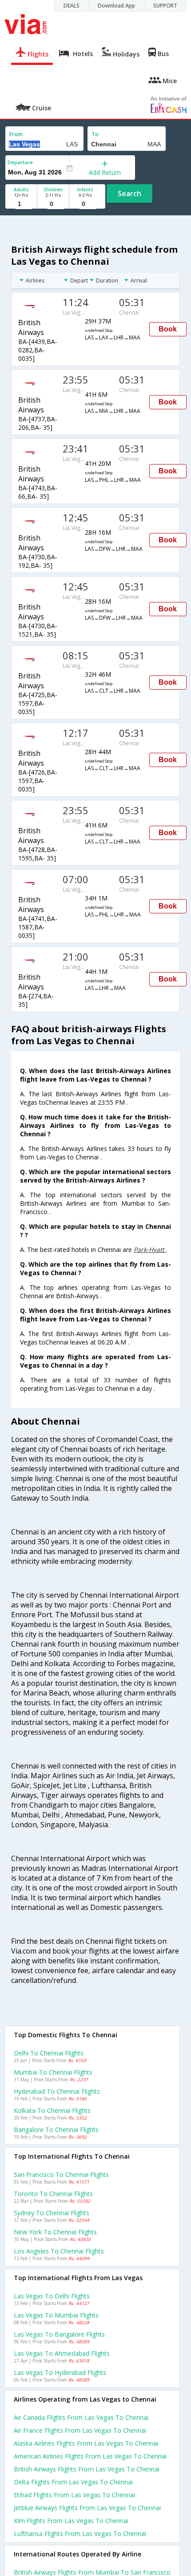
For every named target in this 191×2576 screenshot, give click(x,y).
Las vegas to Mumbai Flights (56, 2315)
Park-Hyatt (150, 1250)
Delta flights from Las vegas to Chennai (73, 2482)
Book (168, 329)
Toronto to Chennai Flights (53, 2194)
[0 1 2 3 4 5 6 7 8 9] (53, 204)
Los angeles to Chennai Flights (59, 2251)
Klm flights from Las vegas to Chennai (71, 2521)
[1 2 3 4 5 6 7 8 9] (21, 204)
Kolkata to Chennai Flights (52, 2110)
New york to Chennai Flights (55, 2232)
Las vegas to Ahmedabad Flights (62, 2353)
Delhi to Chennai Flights (49, 2053)
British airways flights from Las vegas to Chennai (87, 2469)
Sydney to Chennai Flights (52, 2213)
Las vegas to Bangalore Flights (59, 2334)
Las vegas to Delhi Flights (52, 2296)
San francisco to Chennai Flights (61, 2174)
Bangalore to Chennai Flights (56, 2130)
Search (129, 194)
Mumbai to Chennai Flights (53, 2072)
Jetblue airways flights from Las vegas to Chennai (87, 2508)
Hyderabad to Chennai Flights (57, 2091)
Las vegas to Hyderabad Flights (60, 2372)
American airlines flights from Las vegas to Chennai (90, 2456)
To (95, 134)
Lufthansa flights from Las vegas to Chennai (80, 2534)
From (16, 134)
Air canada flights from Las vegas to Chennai (81, 2417)
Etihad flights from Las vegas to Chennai (74, 2495)
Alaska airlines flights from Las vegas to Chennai (86, 2443)
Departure (20, 162)
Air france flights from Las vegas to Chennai (80, 2430)
